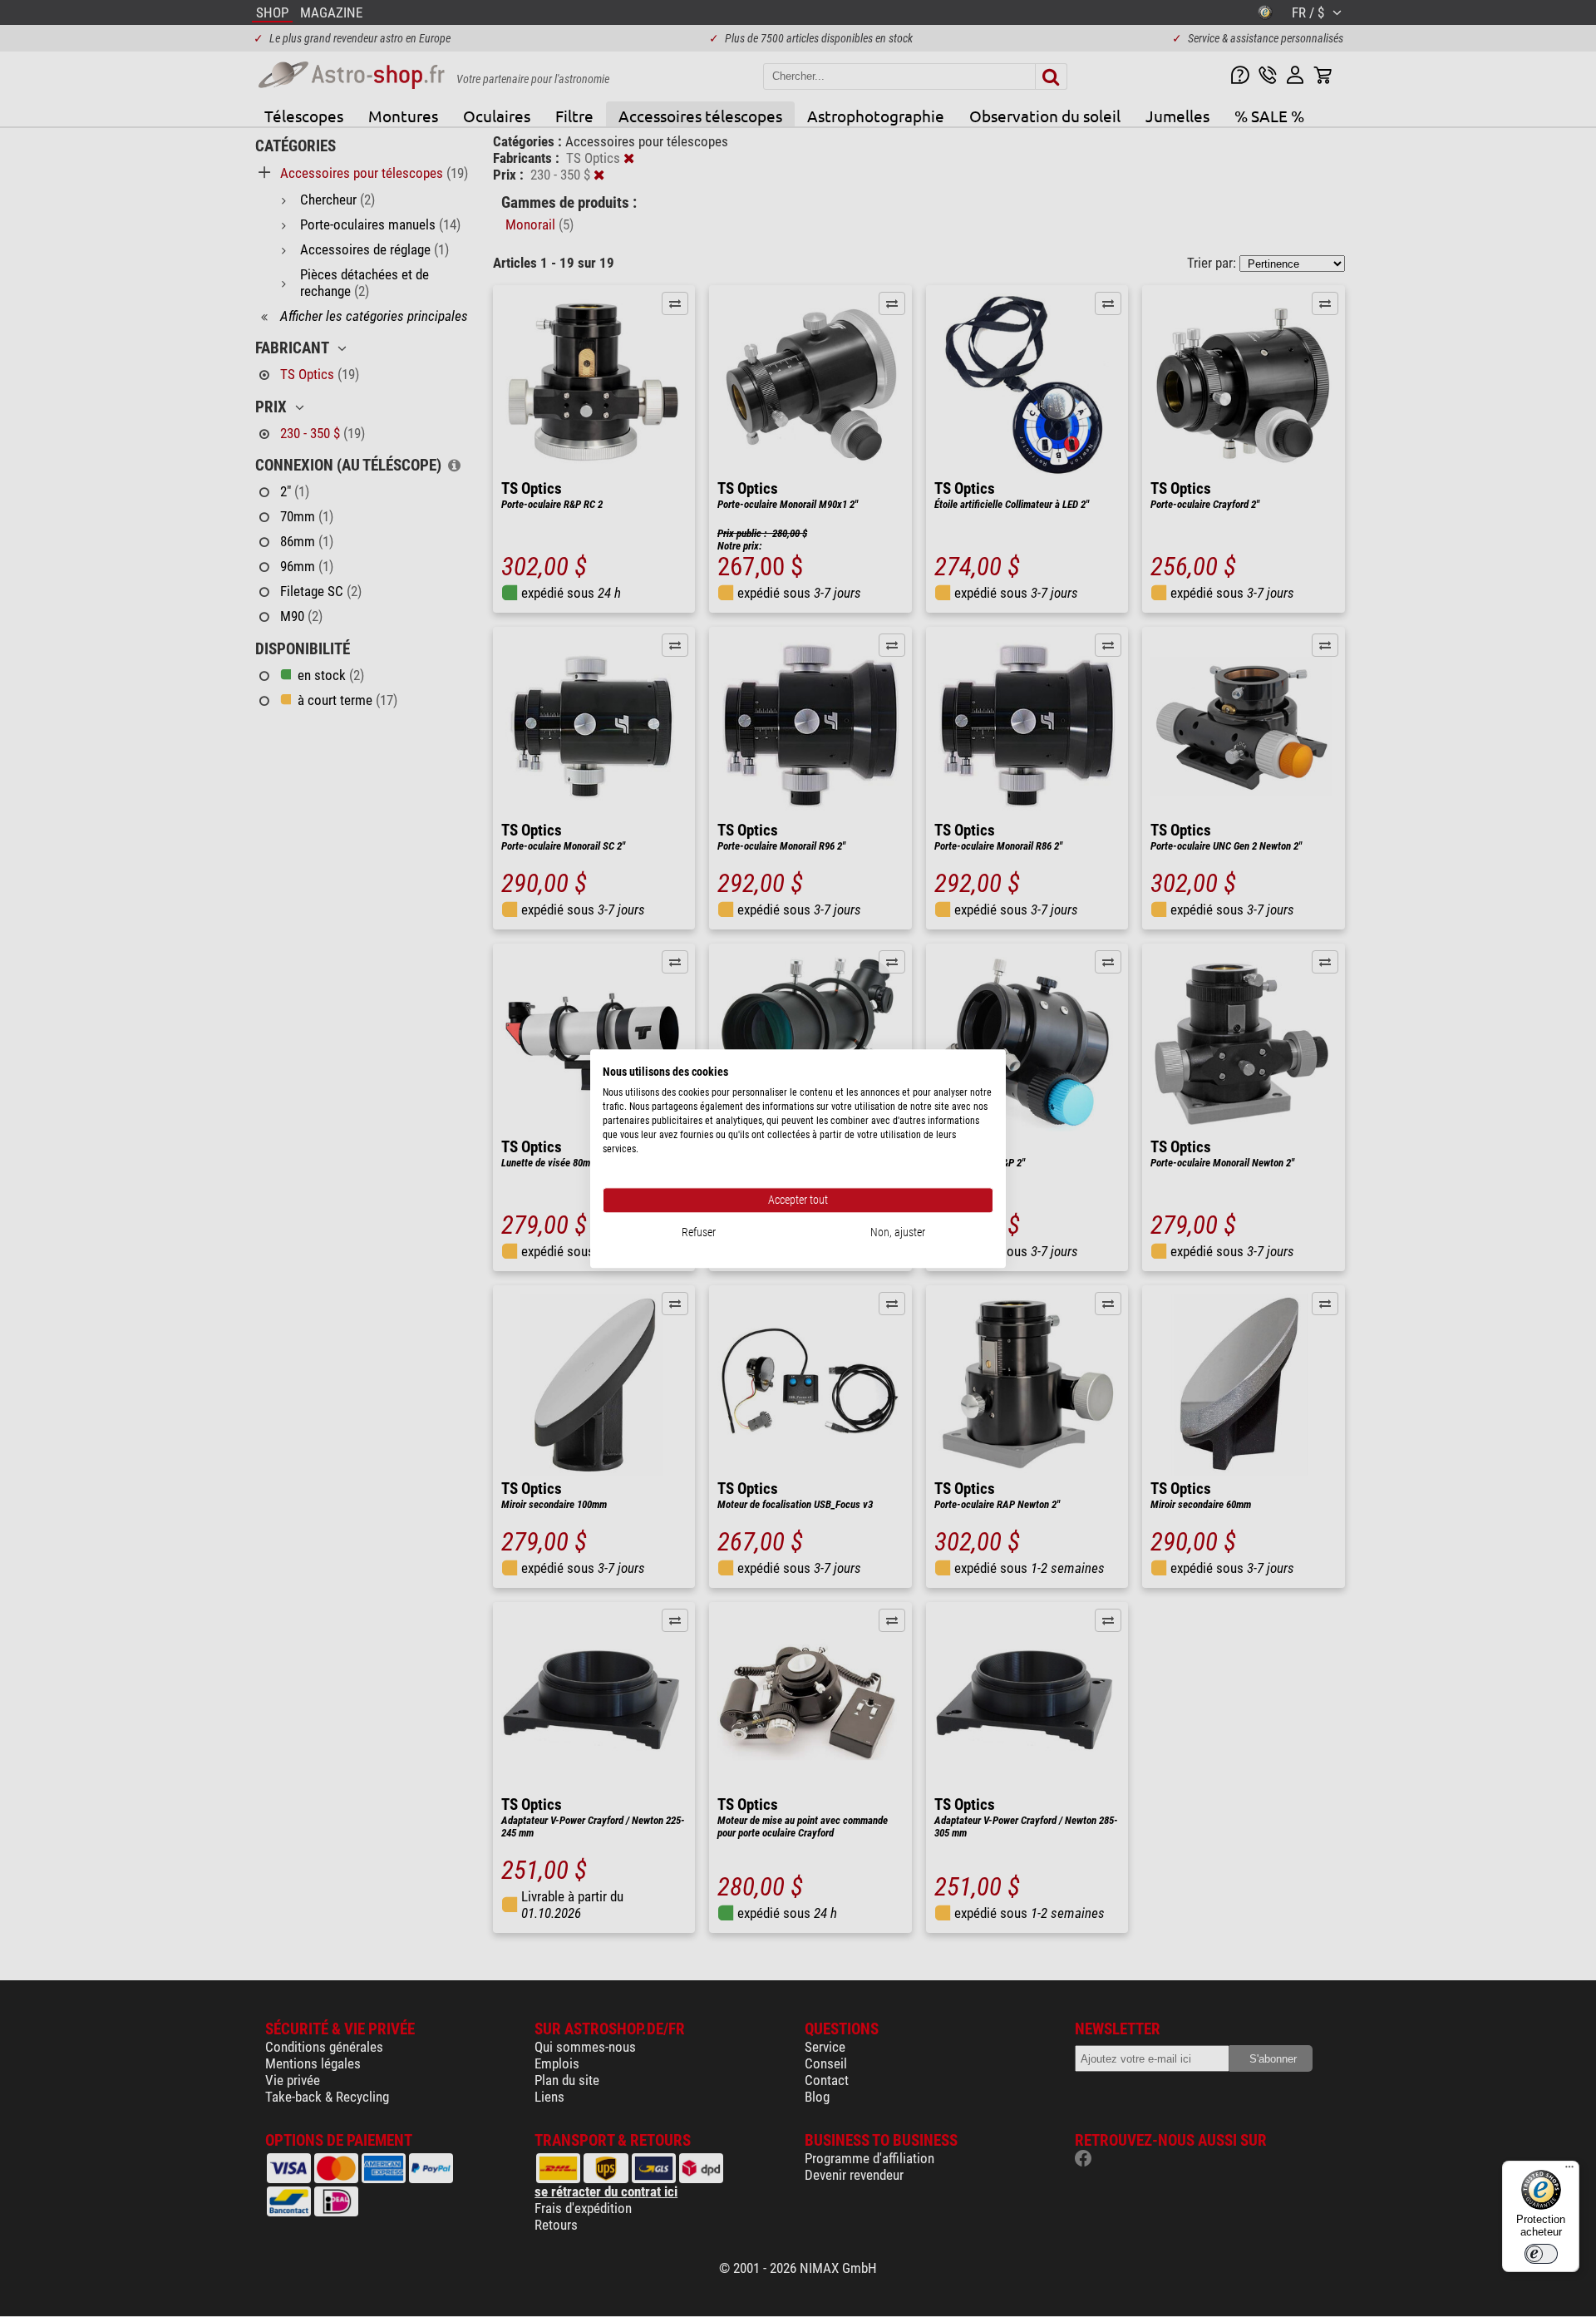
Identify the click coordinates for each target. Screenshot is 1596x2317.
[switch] (1541, 2254)
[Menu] (1569, 2171)
